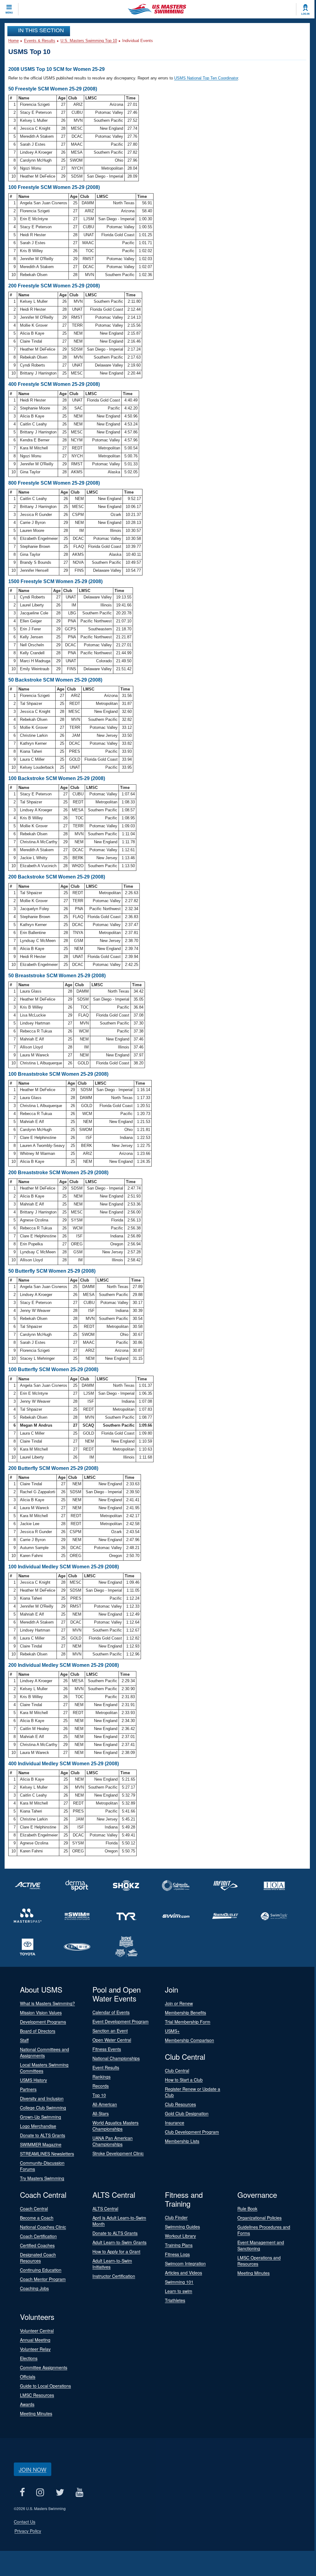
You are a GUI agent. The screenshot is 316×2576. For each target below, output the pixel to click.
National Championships (116, 2058)
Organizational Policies (259, 2218)
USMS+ (172, 2031)
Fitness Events (107, 2049)
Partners (28, 2089)
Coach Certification (38, 2236)
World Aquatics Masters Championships (115, 2126)
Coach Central (34, 2209)
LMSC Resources (37, 2395)
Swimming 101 (179, 2282)
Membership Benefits (185, 2013)
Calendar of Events (111, 2012)
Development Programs (43, 2022)
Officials (28, 2377)
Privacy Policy (28, 2531)
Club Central (177, 2070)
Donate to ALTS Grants (43, 2135)
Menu (9, 13)
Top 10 (99, 2095)
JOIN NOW (33, 2469)
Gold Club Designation (187, 2113)
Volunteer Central (37, 2331)
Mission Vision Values (41, 2013)
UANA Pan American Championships (113, 2141)
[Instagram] (40, 2492)
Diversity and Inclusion (42, 2098)
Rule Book (247, 2209)
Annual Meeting (35, 2340)
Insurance (175, 2123)
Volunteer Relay (35, 2349)
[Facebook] (22, 2492)
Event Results (106, 2067)
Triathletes (175, 2300)
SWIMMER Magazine (41, 2144)
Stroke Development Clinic (118, 2153)
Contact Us (25, 2522)
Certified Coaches (37, 2245)
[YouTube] (79, 2492)
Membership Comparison (189, 2040)
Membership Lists (182, 2141)
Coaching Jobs (34, 2288)
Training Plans (179, 2245)
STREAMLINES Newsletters (47, 2154)
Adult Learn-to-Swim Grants (119, 2242)
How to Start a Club (184, 2080)
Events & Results (40, 41)
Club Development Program (192, 2132)
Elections (29, 2358)
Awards (27, 2404)
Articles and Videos (183, 2273)
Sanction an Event (110, 2031)
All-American (105, 2104)
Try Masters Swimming (42, 2178)
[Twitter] (60, 2492)
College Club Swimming (43, 2108)
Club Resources (180, 2104)
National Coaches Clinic (43, 2227)
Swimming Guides (182, 2227)
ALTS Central (105, 2209)
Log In (305, 14)
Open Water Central (112, 2040)
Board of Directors (38, 2031)
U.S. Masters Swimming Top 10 (89, 41)
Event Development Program (121, 2021)
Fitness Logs (177, 2254)
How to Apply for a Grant (116, 2251)
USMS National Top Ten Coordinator (206, 78)
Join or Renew (179, 2003)
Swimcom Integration (185, 2263)
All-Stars (101, 2113)
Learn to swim (179, 2291)
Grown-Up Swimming (41, 2117)
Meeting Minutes (254, 2273)
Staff (24, 2040)
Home (14, 41)
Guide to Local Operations (45, 2386)
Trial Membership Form (188, 2022)
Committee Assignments (44, 2367)
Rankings (101, 2077)
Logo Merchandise (38, 2126)
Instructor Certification (114, 2276)
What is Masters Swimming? (47, 2003)
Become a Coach (37, 2218)
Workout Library (180, 2236)
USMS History (33, 2080)
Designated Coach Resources (38, 2258)
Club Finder (176, 2217)
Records (101, 2086)
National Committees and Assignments (45, 2052)
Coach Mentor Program (43, 2279)
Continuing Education (41, 2270)
